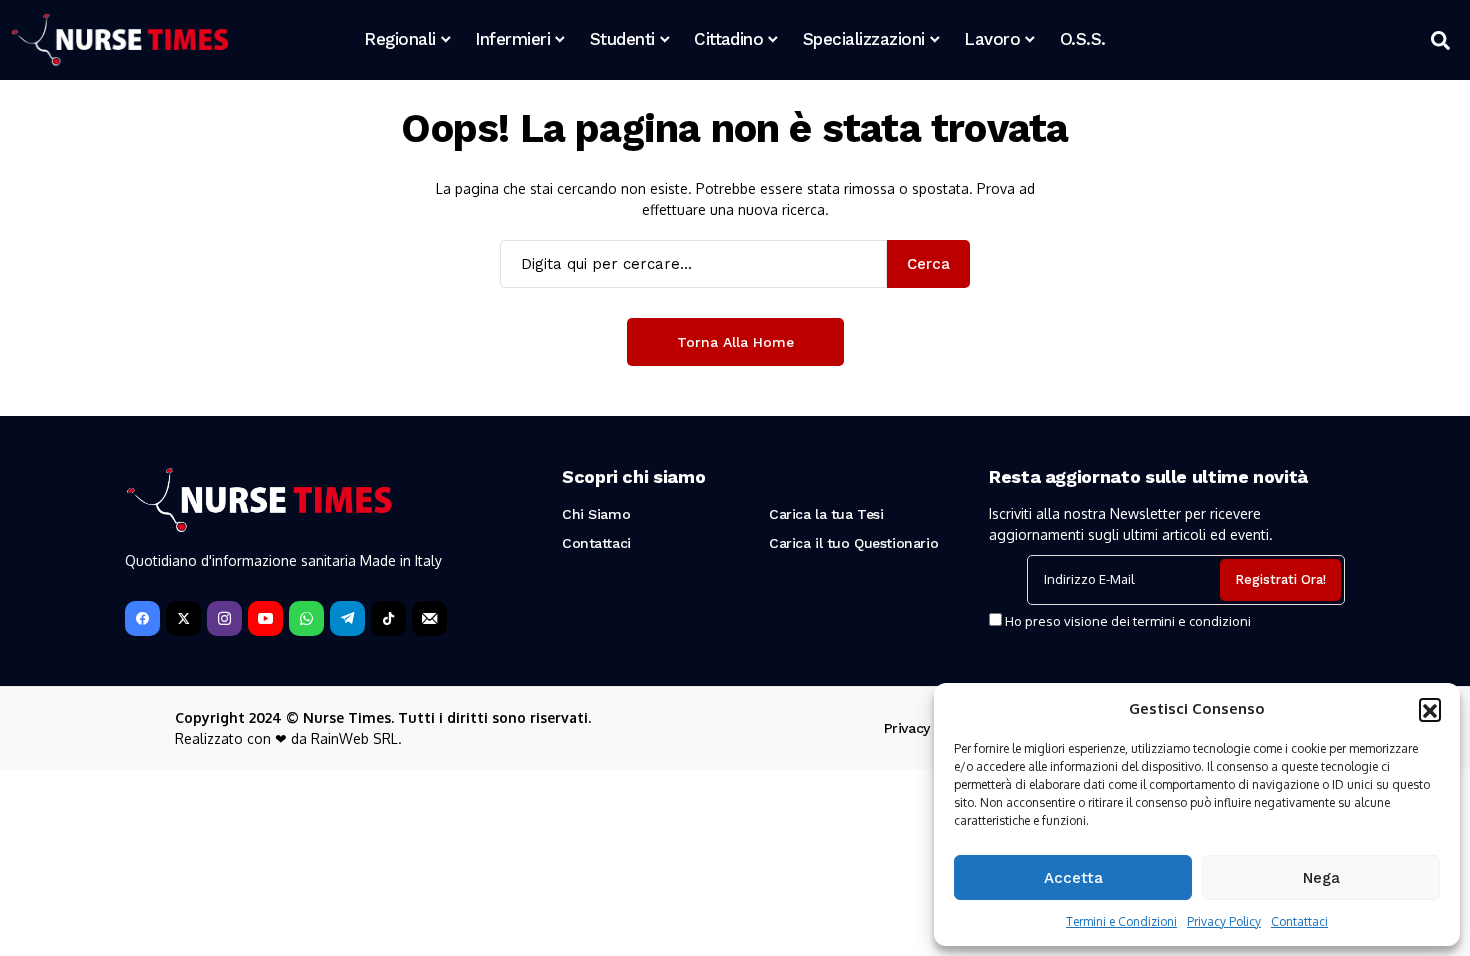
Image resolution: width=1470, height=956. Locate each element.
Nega (1321, 878)
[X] (183, 618)
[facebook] (142, 618)
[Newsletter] (429, 618)
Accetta (1073, 878)
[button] (1430, 709)
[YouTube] (265, 618)
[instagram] (224, 618)
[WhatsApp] (306, 618)
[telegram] (347, 618)
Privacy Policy (1224, 921)
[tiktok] (388, 618)
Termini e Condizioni (1121, 921)
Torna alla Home (735, 342)
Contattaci (1299, 921)
